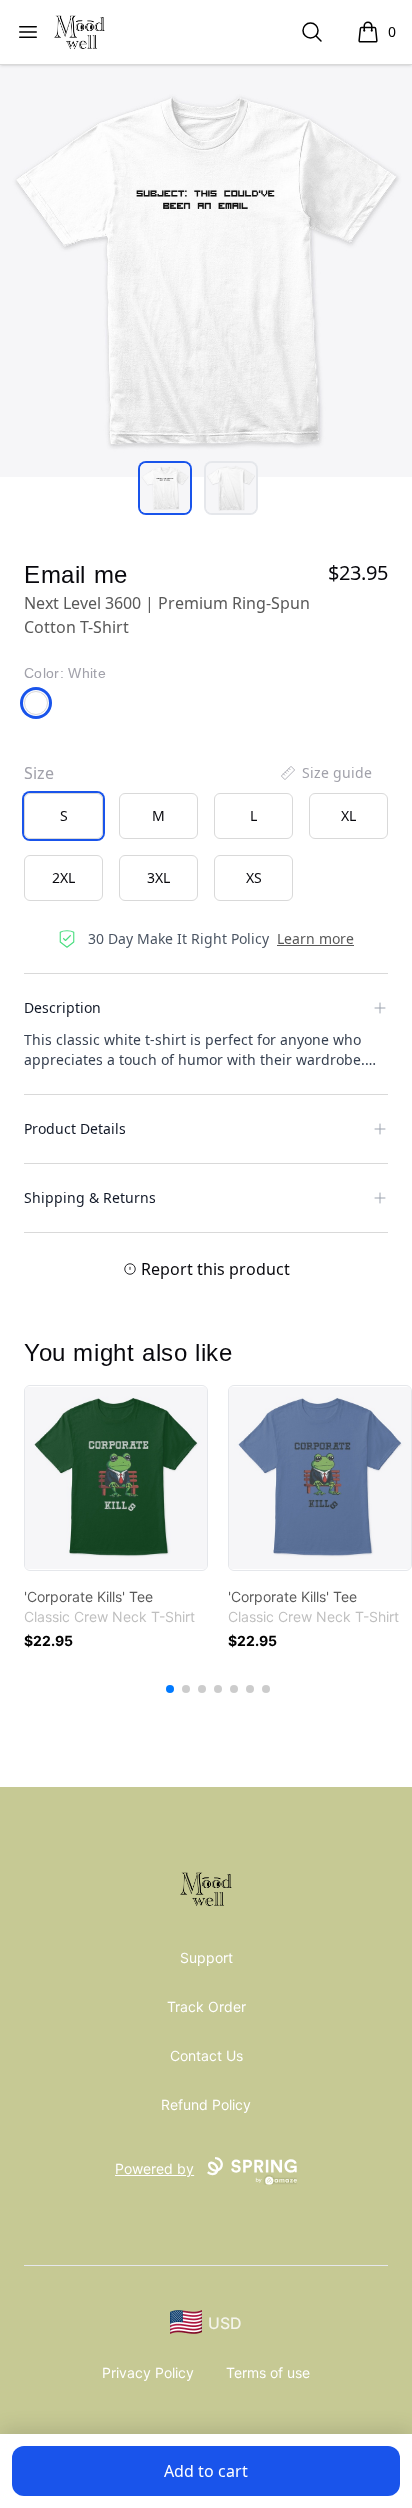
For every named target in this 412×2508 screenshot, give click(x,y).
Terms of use (268, 2372)
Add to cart (206, 2471)
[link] (116, 1478)
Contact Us (206, 2055)
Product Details (75, 1128)
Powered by (154, 2168)
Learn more (315, 938)
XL (348, 815)
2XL (63, 877)
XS (254, 877)
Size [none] (39, 773)
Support (206, 1957)
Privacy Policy (148, 2372)
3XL (158, 877)
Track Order (206, 2006)
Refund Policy (206, 2104)
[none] (325, 773)
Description (62, 1007)
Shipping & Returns (90, 1197)
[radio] (63, 816)
